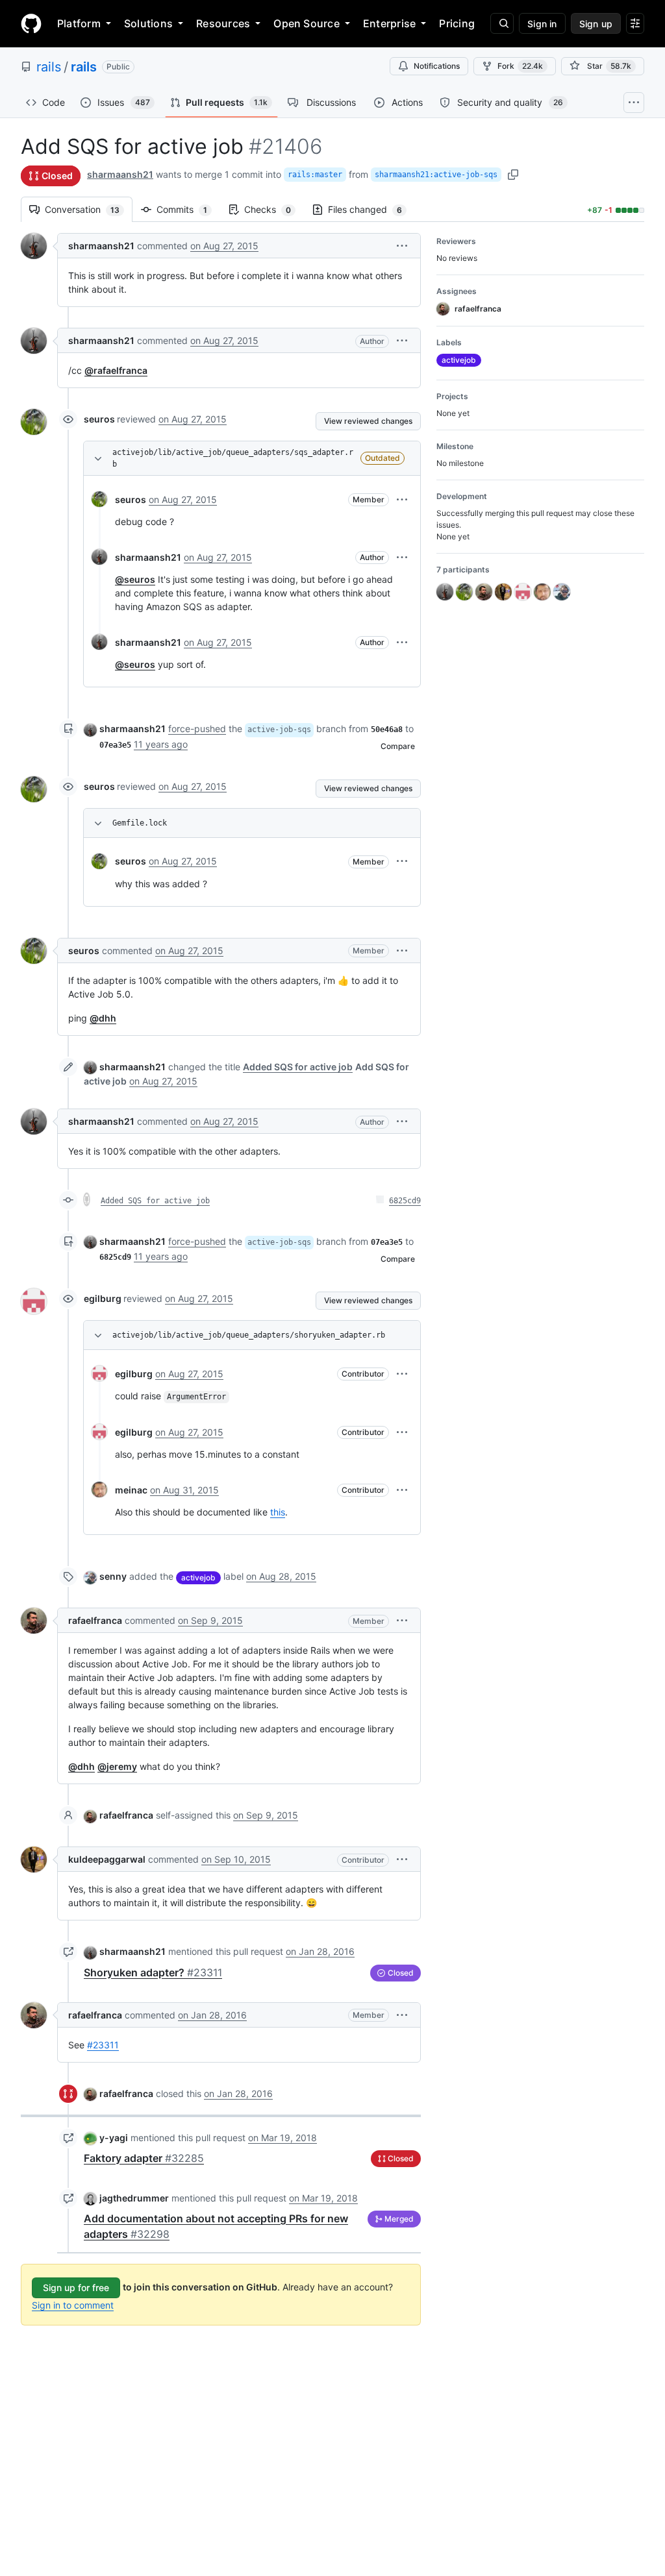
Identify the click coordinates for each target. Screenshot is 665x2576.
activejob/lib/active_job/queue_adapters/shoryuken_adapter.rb (249, 1335)
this (278, 1512)
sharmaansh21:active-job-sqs (436, 175)
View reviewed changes (368, 421)
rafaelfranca (95, 1620)
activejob (198, 1577)
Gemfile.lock (140, 823)
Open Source (307, 23)
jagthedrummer (134, 2198)
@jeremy (117, 1766)
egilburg (103, 1298)
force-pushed (197, 729)
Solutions (148, 23)
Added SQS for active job (155, 1201)
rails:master (315, 175)
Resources (223, 23)
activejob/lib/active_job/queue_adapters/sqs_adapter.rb (233, 458)
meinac (131, 1490)
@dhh (103, 1018)
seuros (99, 419)
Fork (520, 66)
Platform (79, 23)
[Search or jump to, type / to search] (502, 23)
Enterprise (389, 23)
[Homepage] (31, 23)
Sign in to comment (73, 2305)
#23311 (103, 2045)
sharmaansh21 (120, 174)
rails (49, 67)
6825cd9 (405, 1201)
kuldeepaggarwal (107, 1859)
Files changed (371, 209)
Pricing (457, 23)
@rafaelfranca (116, 370)
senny (113, 1576)
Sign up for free (76, 2288)
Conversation (89, 209)
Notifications (437, 66)
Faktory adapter (144, 2158)
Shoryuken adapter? (153, 1972)
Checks (274, 209)
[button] (402, 246)
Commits (188, 209)
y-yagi (114, 2138)
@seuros (135, 579)
